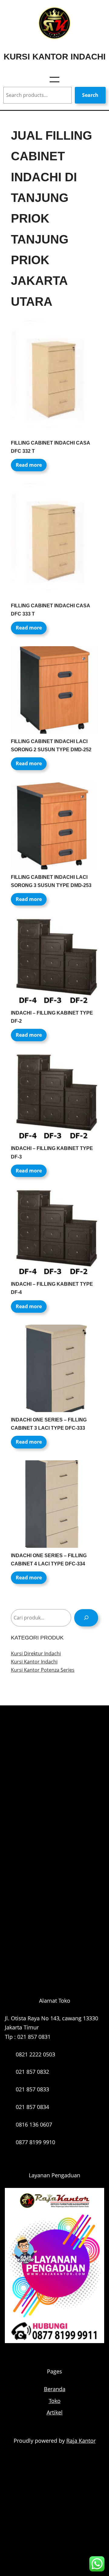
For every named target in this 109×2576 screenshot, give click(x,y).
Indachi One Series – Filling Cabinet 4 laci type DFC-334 (49, 1560)
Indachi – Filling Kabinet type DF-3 (52, 1152)
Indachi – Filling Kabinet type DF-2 (52, 1017)
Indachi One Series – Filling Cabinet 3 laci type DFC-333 (49, 1424)
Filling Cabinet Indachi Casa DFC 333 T (50, 610)
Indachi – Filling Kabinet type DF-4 (52, 1288)
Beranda (55, 2389)
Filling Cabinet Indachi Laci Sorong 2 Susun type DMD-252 (51, 746)
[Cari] (86, 1618)
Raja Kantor (81, 2441)
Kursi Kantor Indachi (55, 56)
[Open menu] (54, 80)
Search (90, 95)
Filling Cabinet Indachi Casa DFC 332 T (50, 447)
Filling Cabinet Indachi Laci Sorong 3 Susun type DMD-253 (51, 881)
